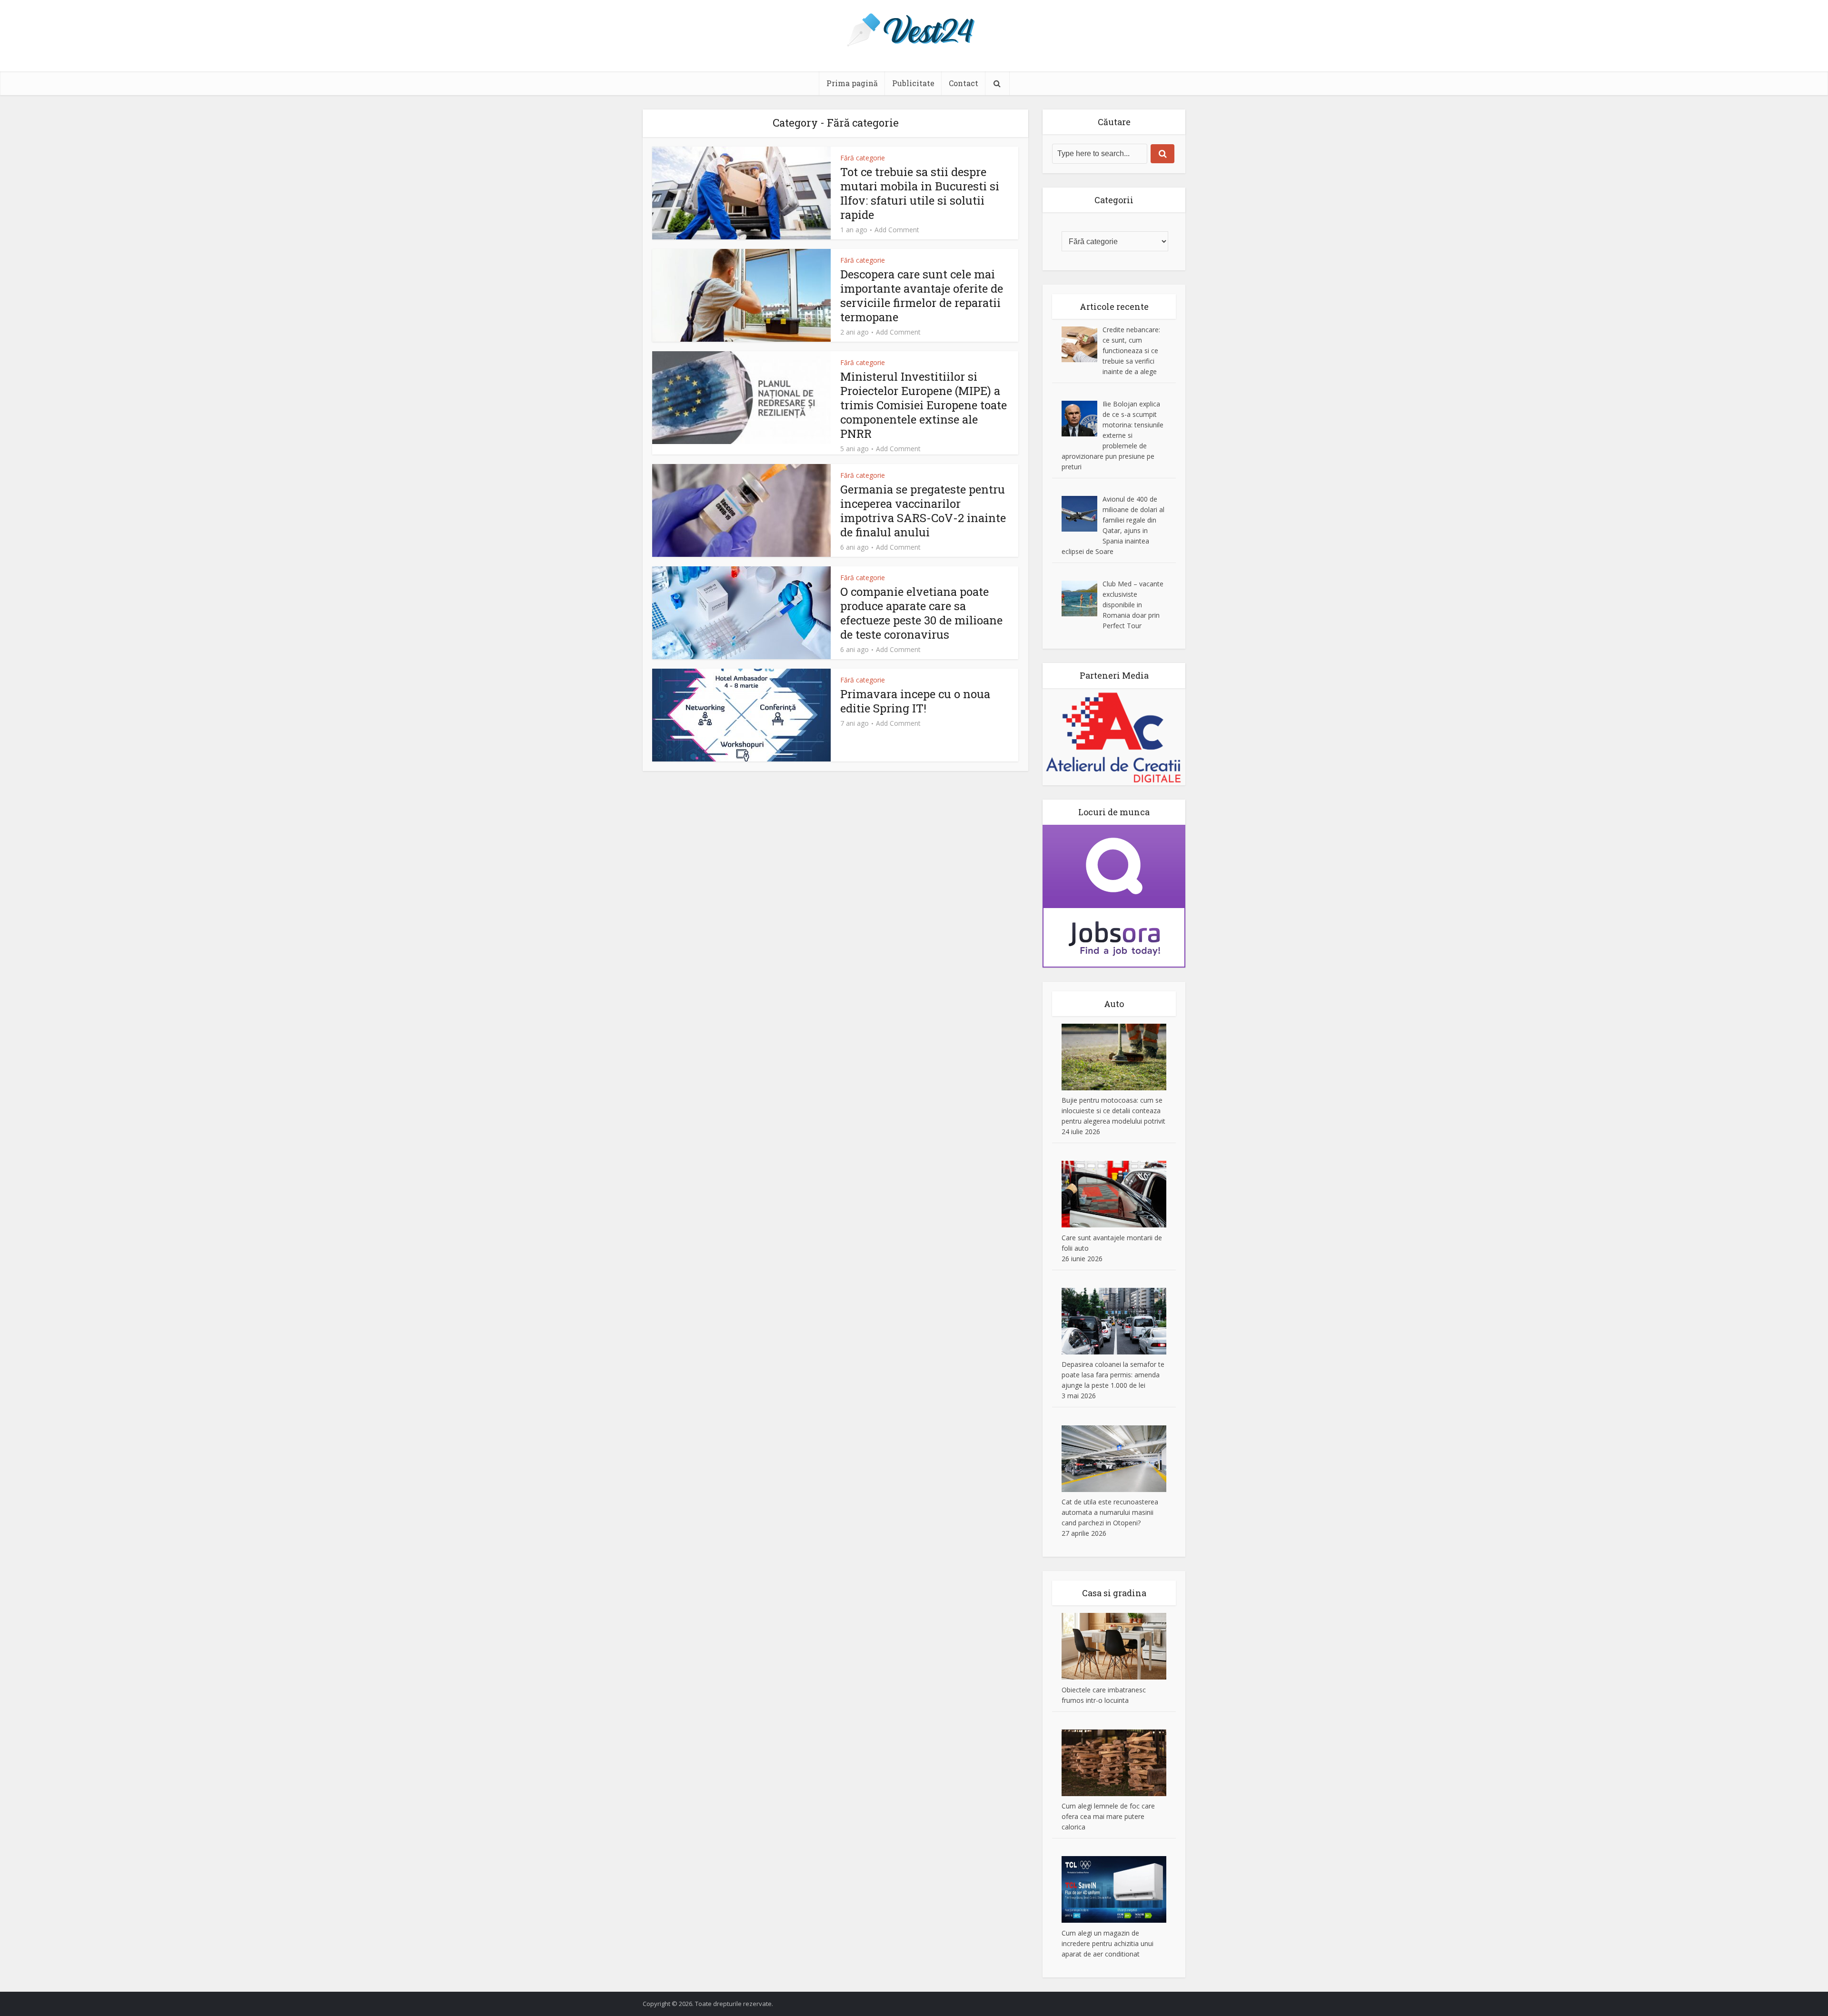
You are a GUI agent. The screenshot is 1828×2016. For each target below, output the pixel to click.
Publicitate (913, 83)
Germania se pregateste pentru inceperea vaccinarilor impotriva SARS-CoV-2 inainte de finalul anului (923, 511)
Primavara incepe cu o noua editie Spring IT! (915, 701)
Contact (964, 83)
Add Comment (897, 230)
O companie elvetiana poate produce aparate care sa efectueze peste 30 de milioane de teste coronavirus (921, 613)
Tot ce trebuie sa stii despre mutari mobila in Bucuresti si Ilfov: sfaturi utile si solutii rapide (920, 193)
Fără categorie (863, 158)
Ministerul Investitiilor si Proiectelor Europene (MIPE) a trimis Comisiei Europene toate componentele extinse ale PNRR (924, 405)
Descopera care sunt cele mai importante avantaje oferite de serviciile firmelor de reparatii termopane (922, 296)
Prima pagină (852, 83)
